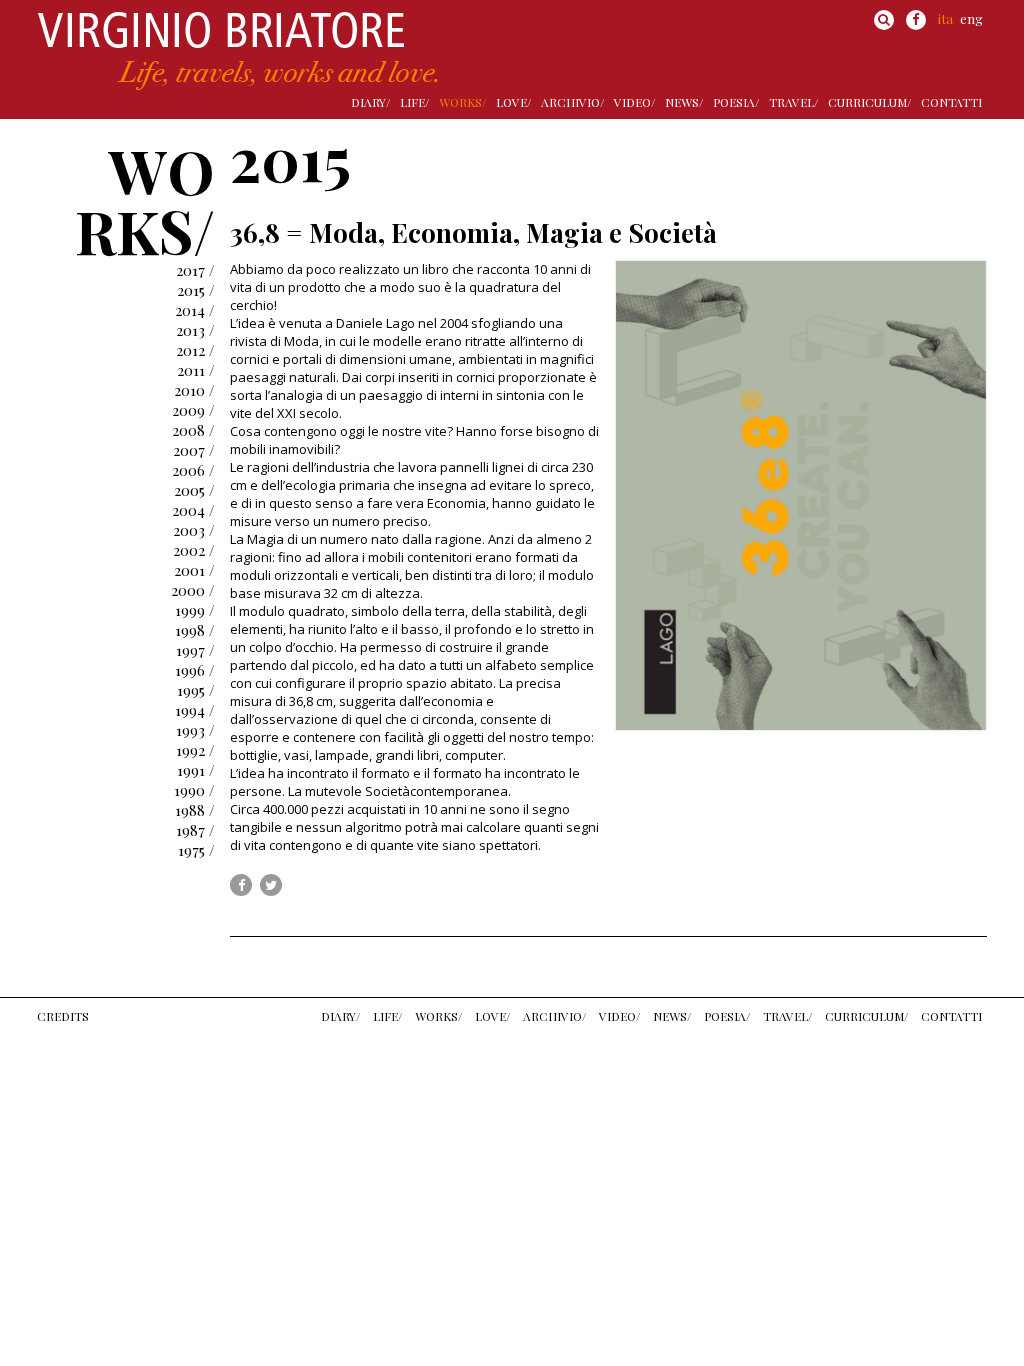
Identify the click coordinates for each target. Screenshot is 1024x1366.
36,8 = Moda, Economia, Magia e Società (473, 232)
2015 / (196, 290)
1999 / (195, 610)
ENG (971, 18)
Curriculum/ (869, 102)
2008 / (193, 430)
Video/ (634, 102)
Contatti (951, 102)
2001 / (194, 570)
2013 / (195, 330)
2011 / (196, 370)
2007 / (194, 450)
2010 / (194, 390)
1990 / (194, 790)
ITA (945, 18)
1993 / (195, 730)
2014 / (195, 310)
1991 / (196, 770)
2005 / (194, 490)
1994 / (195, 710)
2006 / (193, 470)
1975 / (196, 850)
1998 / (195, 630)
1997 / (195, 650)
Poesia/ (736, 102)
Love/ (513, 102)
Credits (63, 1016)
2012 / (195, 350)
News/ (684, 102)
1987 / (195, 830)
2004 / (193, 510)
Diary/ (370, 102)
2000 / (193, 590)
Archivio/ (572, 102)
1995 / (196, 690)
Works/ (462, 102)
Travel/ (793, 102)
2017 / (195, 270)
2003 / (194, 530)
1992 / (195, 750)
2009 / (193, 410)
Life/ (414, 102)
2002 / (194, 550)
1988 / (195, 810)
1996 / (195, 670)
